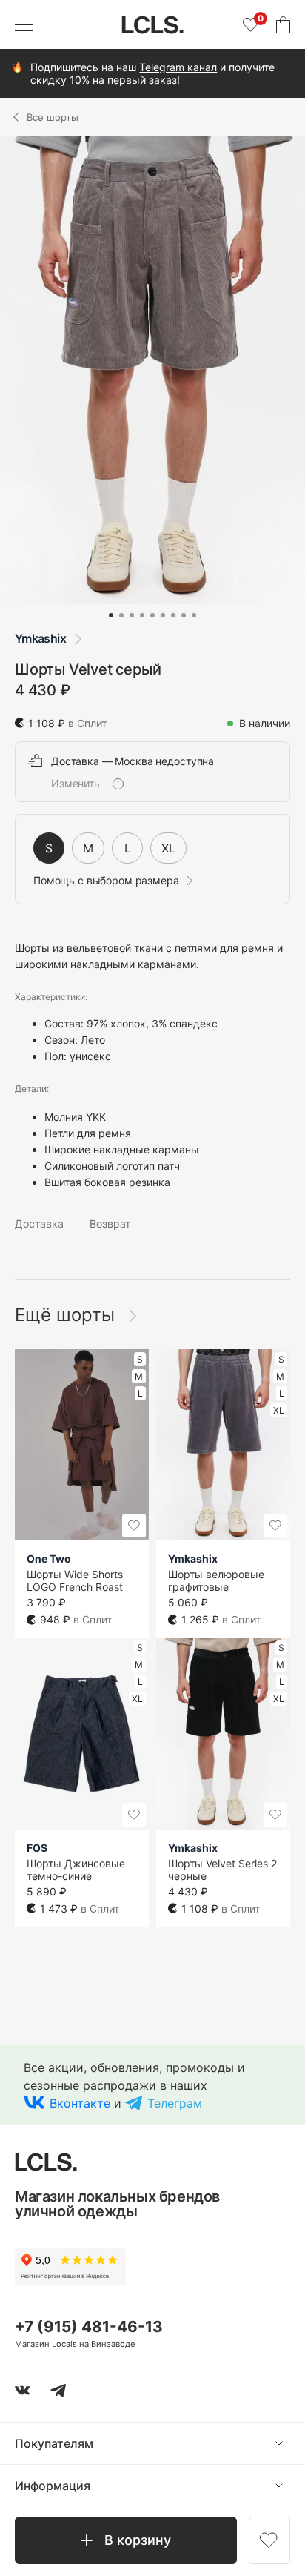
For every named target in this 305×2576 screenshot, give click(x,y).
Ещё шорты (67, 1315)
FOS (37, 1848)
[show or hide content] (290, 2443)
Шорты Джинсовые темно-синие (76, 1870)
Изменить (76, 784)
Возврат (110, 1224)
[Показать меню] (24, 24)
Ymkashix (40, 638)
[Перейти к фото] (111, 615)
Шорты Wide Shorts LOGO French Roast (75, 1580)
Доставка (39, 1224)
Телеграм (175, 2103)
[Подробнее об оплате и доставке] (118, 784)
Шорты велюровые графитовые (216, 1580)
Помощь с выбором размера (106, 881)
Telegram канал (178, 67)
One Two (49, 1559)
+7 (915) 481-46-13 (89, 2327)
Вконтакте (80, 2103)
